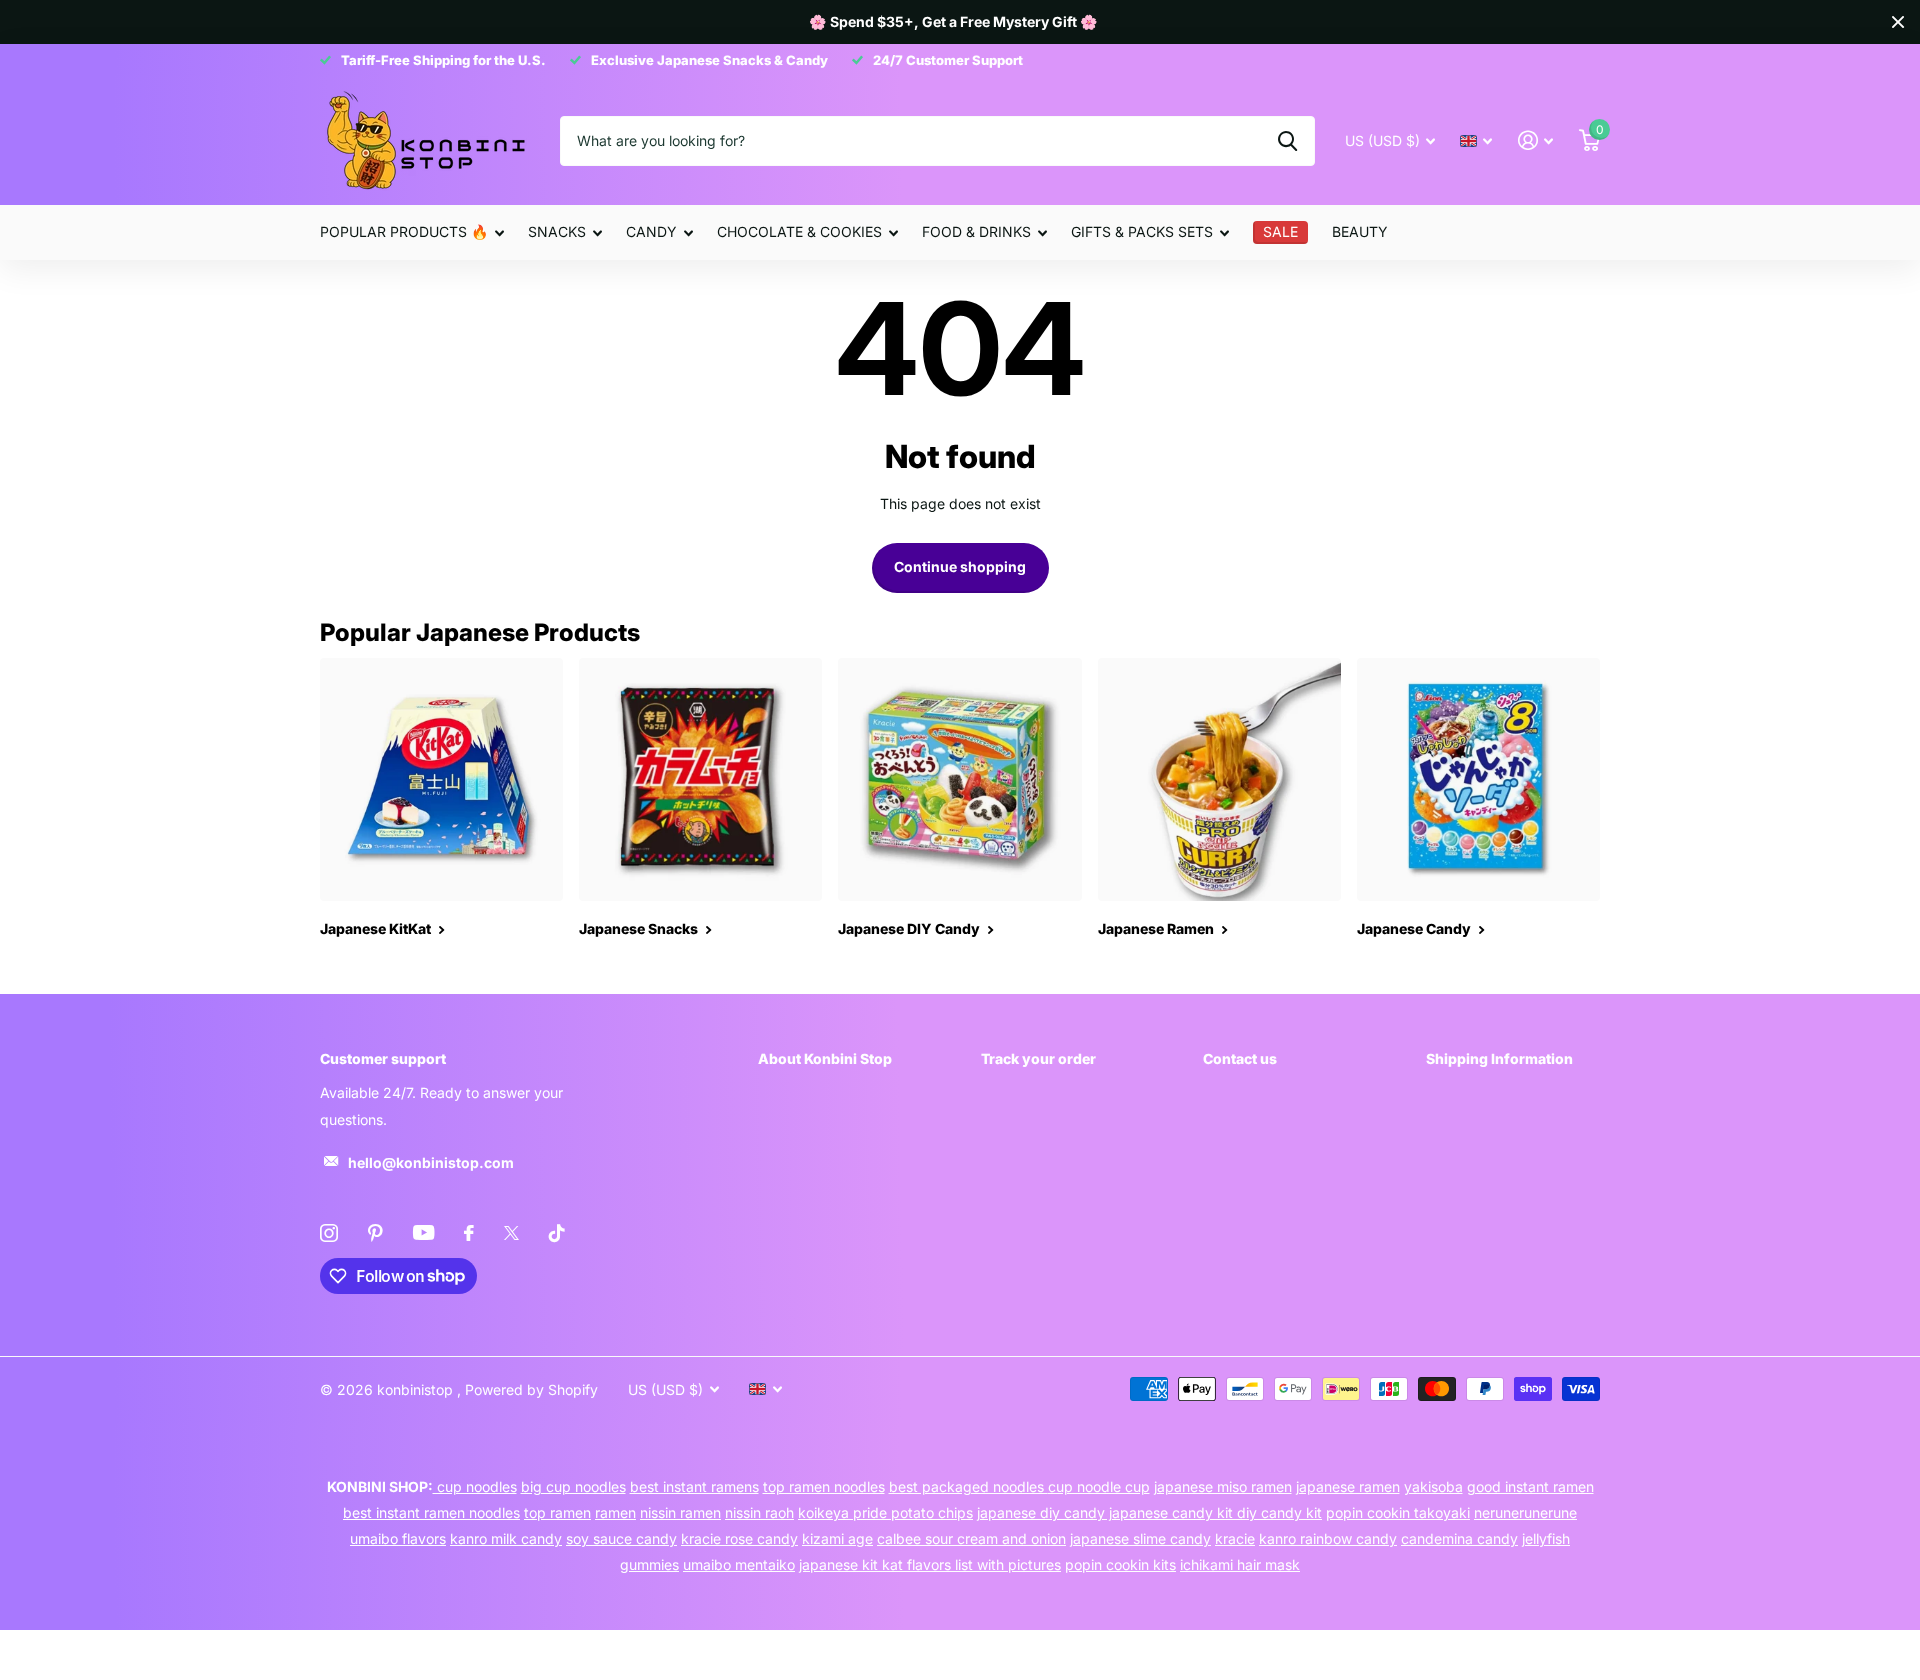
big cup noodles (573, 1486)
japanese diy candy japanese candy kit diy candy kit (1149, 1512)
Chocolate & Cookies (799, 231)
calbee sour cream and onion (971, 1538)
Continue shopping (960, 566)
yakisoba (1433, 1486)
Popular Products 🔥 (404, 231)
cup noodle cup (1099, 1486)
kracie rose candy (739, 1538)
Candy (651, 231)
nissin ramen (680, 1512)
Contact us (1240, 1058)
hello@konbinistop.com (431, 1162)
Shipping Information (1499, 1058)
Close (1898, 22)
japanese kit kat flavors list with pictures (930, 1564)
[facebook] (469, 1233)
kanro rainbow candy (1328, 1538)
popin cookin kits (1120, 1564)
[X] (511, 1233)
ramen (615, 1512)
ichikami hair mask (1240, 1564)
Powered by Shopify (531, 1389)
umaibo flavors (398, 1538)
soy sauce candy (621, 1538)
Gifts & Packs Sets (1142, 231)
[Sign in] (1535, 140)
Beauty (1360, 231)
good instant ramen (1530, 1486)
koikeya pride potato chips (885, 1512)
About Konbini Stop (825, 1058)
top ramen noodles (824, 1486)
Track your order (1038, 1058)
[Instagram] (329, 1233)
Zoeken (1287, 141)
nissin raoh (759, 1512)
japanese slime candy (1140, 1538)
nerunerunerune (1525, 1512)
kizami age (837, 1538)
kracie (1235, 1538)
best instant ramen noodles (431, 1512)
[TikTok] (557, 1233)
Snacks (557, 231)
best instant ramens (694, 1486)
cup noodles (475, 1486)
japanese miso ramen (1223, 1486)
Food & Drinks (976, 231)
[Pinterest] (375, 1233)
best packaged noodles (968, 1486)
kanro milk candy (506, 1538)
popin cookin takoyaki (1398, 1512)
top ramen (557, 1512)
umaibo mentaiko (739, 1564)
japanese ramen (1348, 1486)
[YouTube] (423, 1232)
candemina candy (1459, 1538)
